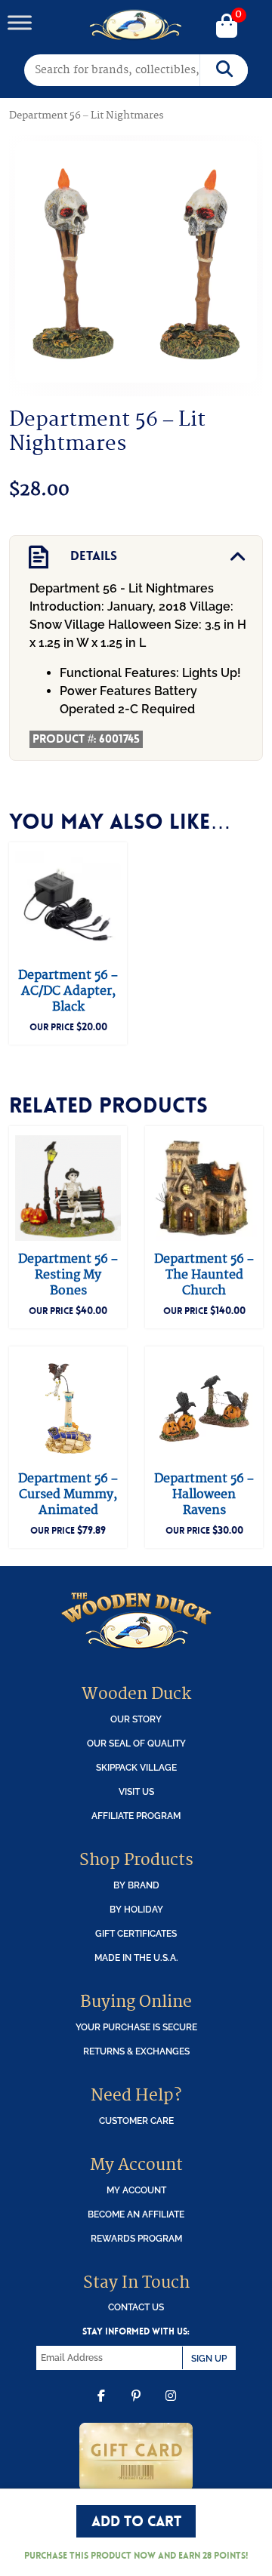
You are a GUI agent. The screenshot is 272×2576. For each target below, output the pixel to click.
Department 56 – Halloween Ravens (204, 1494)
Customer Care (136, 2121)
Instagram (171, 2407)
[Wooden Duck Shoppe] (136, 25)
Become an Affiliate (136, 2214)
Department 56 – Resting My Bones (68, 1275)
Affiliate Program (136, 1816)
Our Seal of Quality (136, 1743)
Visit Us (136, 1791)
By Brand (136, 1885)
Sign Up (209, 2358)
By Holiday (136, 1909)
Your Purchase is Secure (136, 2027)
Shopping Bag (227, 27)
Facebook (101, 2407)
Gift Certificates (136, 1933)
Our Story (136, 1719)
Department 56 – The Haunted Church (204, 1275)
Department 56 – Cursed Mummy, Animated (68, 1494)
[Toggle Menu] (20, 22)
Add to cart (136, 2521)
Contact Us (136, 2307)
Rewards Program (136, 2238)
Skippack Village (136, 1767)
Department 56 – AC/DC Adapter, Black (68, 991)
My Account (136, 2190)
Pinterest (136, 2407)
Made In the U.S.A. (136, 1957)
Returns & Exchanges (136, 2051)
